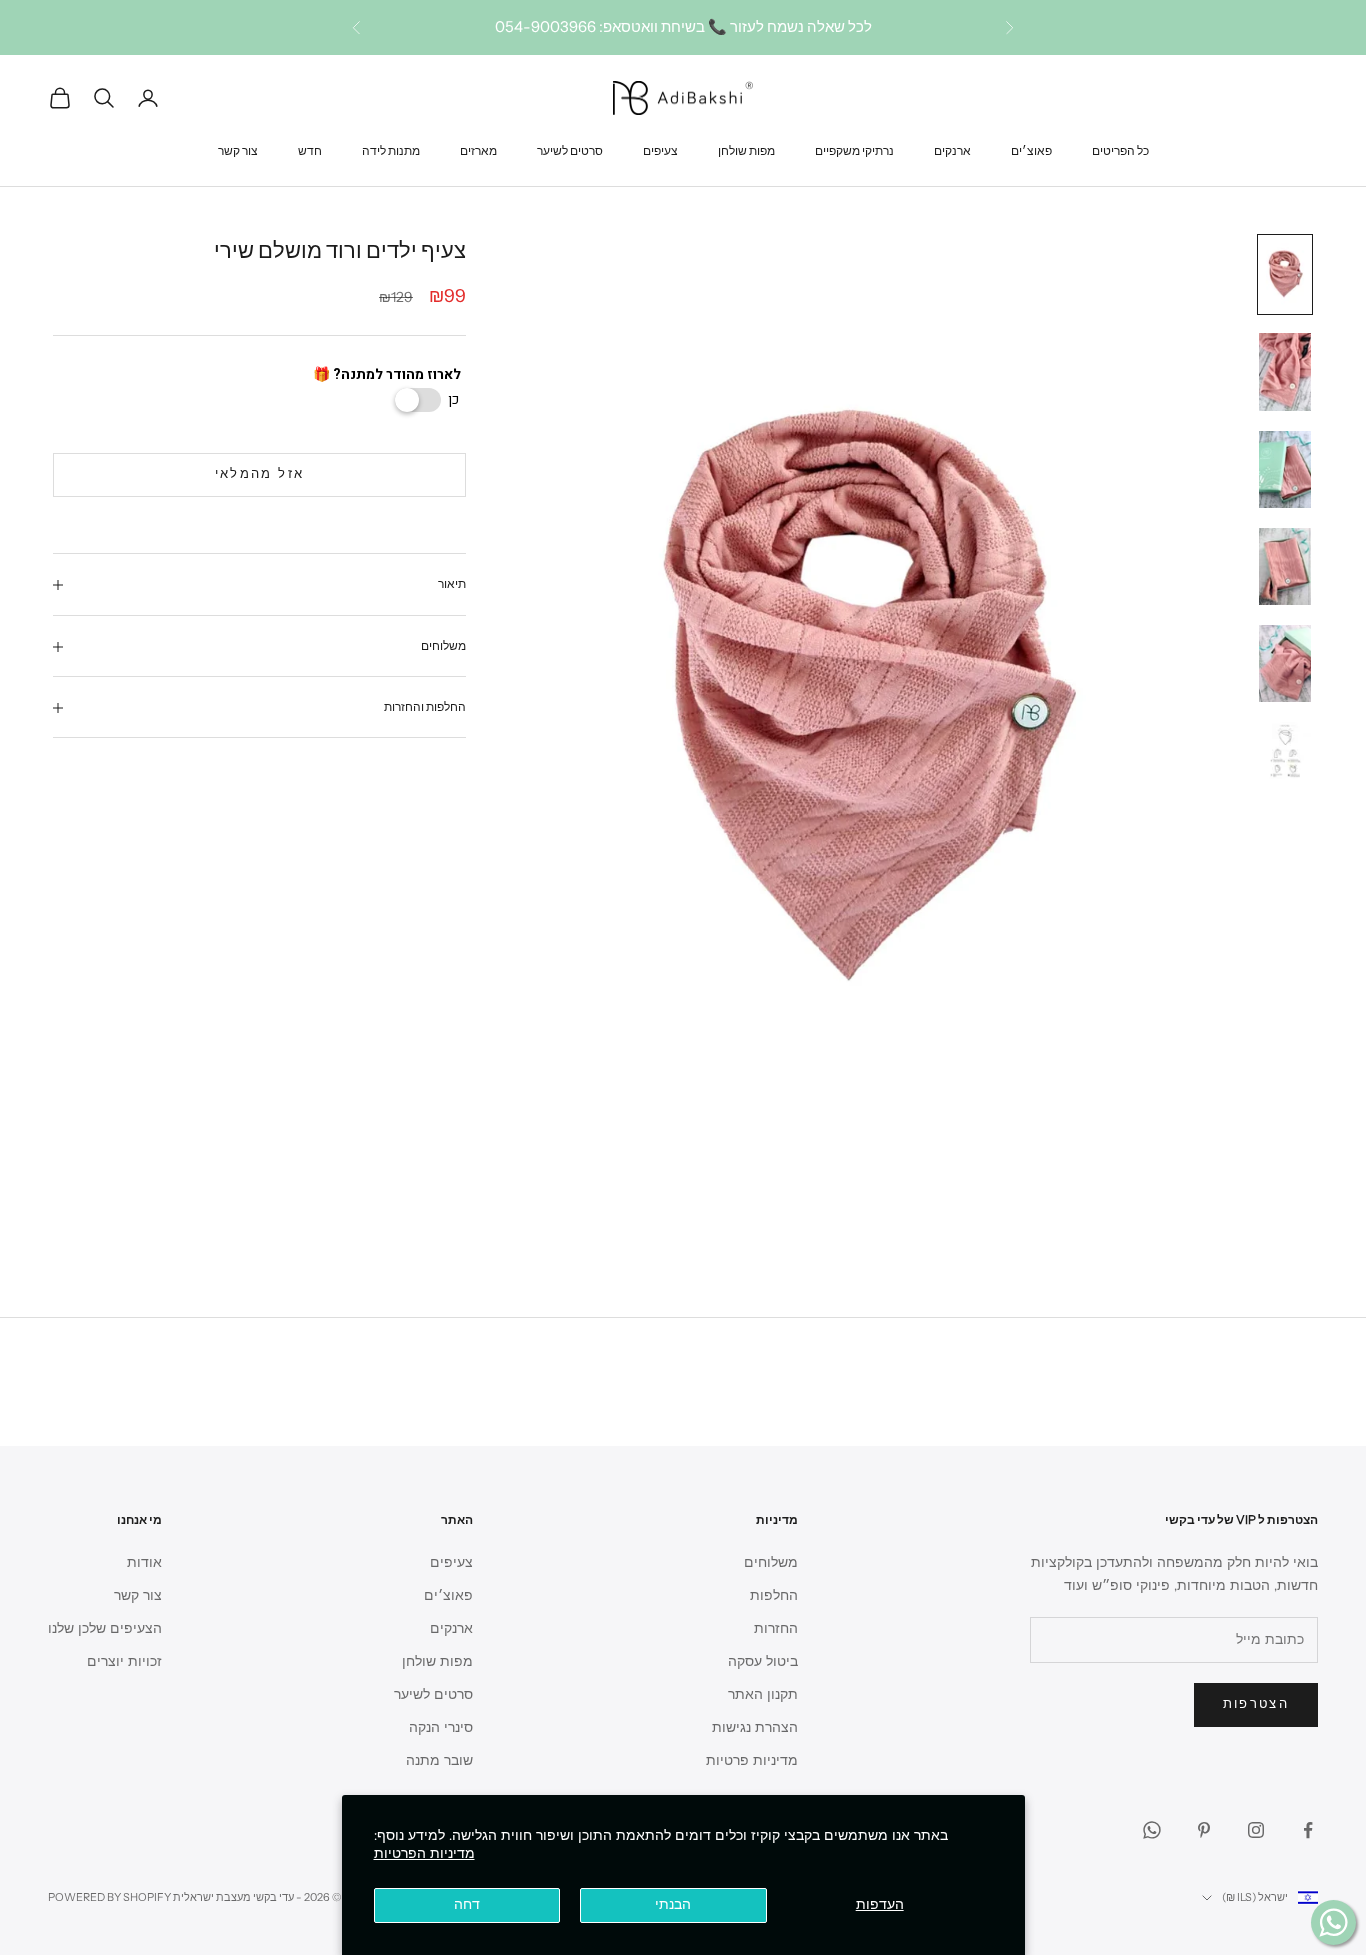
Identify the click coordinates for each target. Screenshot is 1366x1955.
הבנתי (673, 1904)
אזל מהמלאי (259, 475)
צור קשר (238, 149)
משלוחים (771, 1562)
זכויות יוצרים (124, 1661)
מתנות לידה (391, 149)
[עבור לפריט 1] (1285, 274)
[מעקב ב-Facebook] (1308, 1830)
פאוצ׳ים (1031, 149)
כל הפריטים (1120, 149)
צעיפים (660, 149)
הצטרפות (1256, 1704)
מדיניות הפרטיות (424, 1853)
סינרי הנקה (441, 1727)
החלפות (774, 1595)
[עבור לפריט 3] (1285, 469)
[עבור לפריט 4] (1285, 566)
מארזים (478, 149)
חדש (310, 149)
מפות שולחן (746, 149)
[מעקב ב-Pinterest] (1204, 1830)
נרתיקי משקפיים (854, 149)
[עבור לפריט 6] (1285, 751)
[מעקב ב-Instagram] (1256, 1830)
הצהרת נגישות (755, 1727)
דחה (467, 1904)
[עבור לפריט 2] (1285, 371)
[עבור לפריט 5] (1285, 663)
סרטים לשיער (570, 149)
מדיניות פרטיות (752, 1760)
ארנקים (952, 149)
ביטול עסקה (763, 1661)
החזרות (776, 1628)
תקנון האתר (763, 1694)
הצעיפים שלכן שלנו (105, 1628)
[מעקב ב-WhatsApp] (1152, 1830)
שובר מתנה (439, 1760)
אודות (144, 1562)
